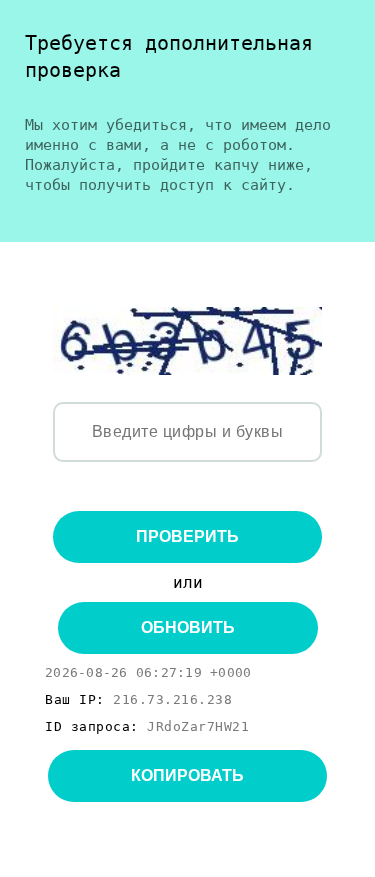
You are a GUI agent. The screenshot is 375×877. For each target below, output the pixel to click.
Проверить (187, 536)
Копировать (187, 775)
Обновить (188, 627)
